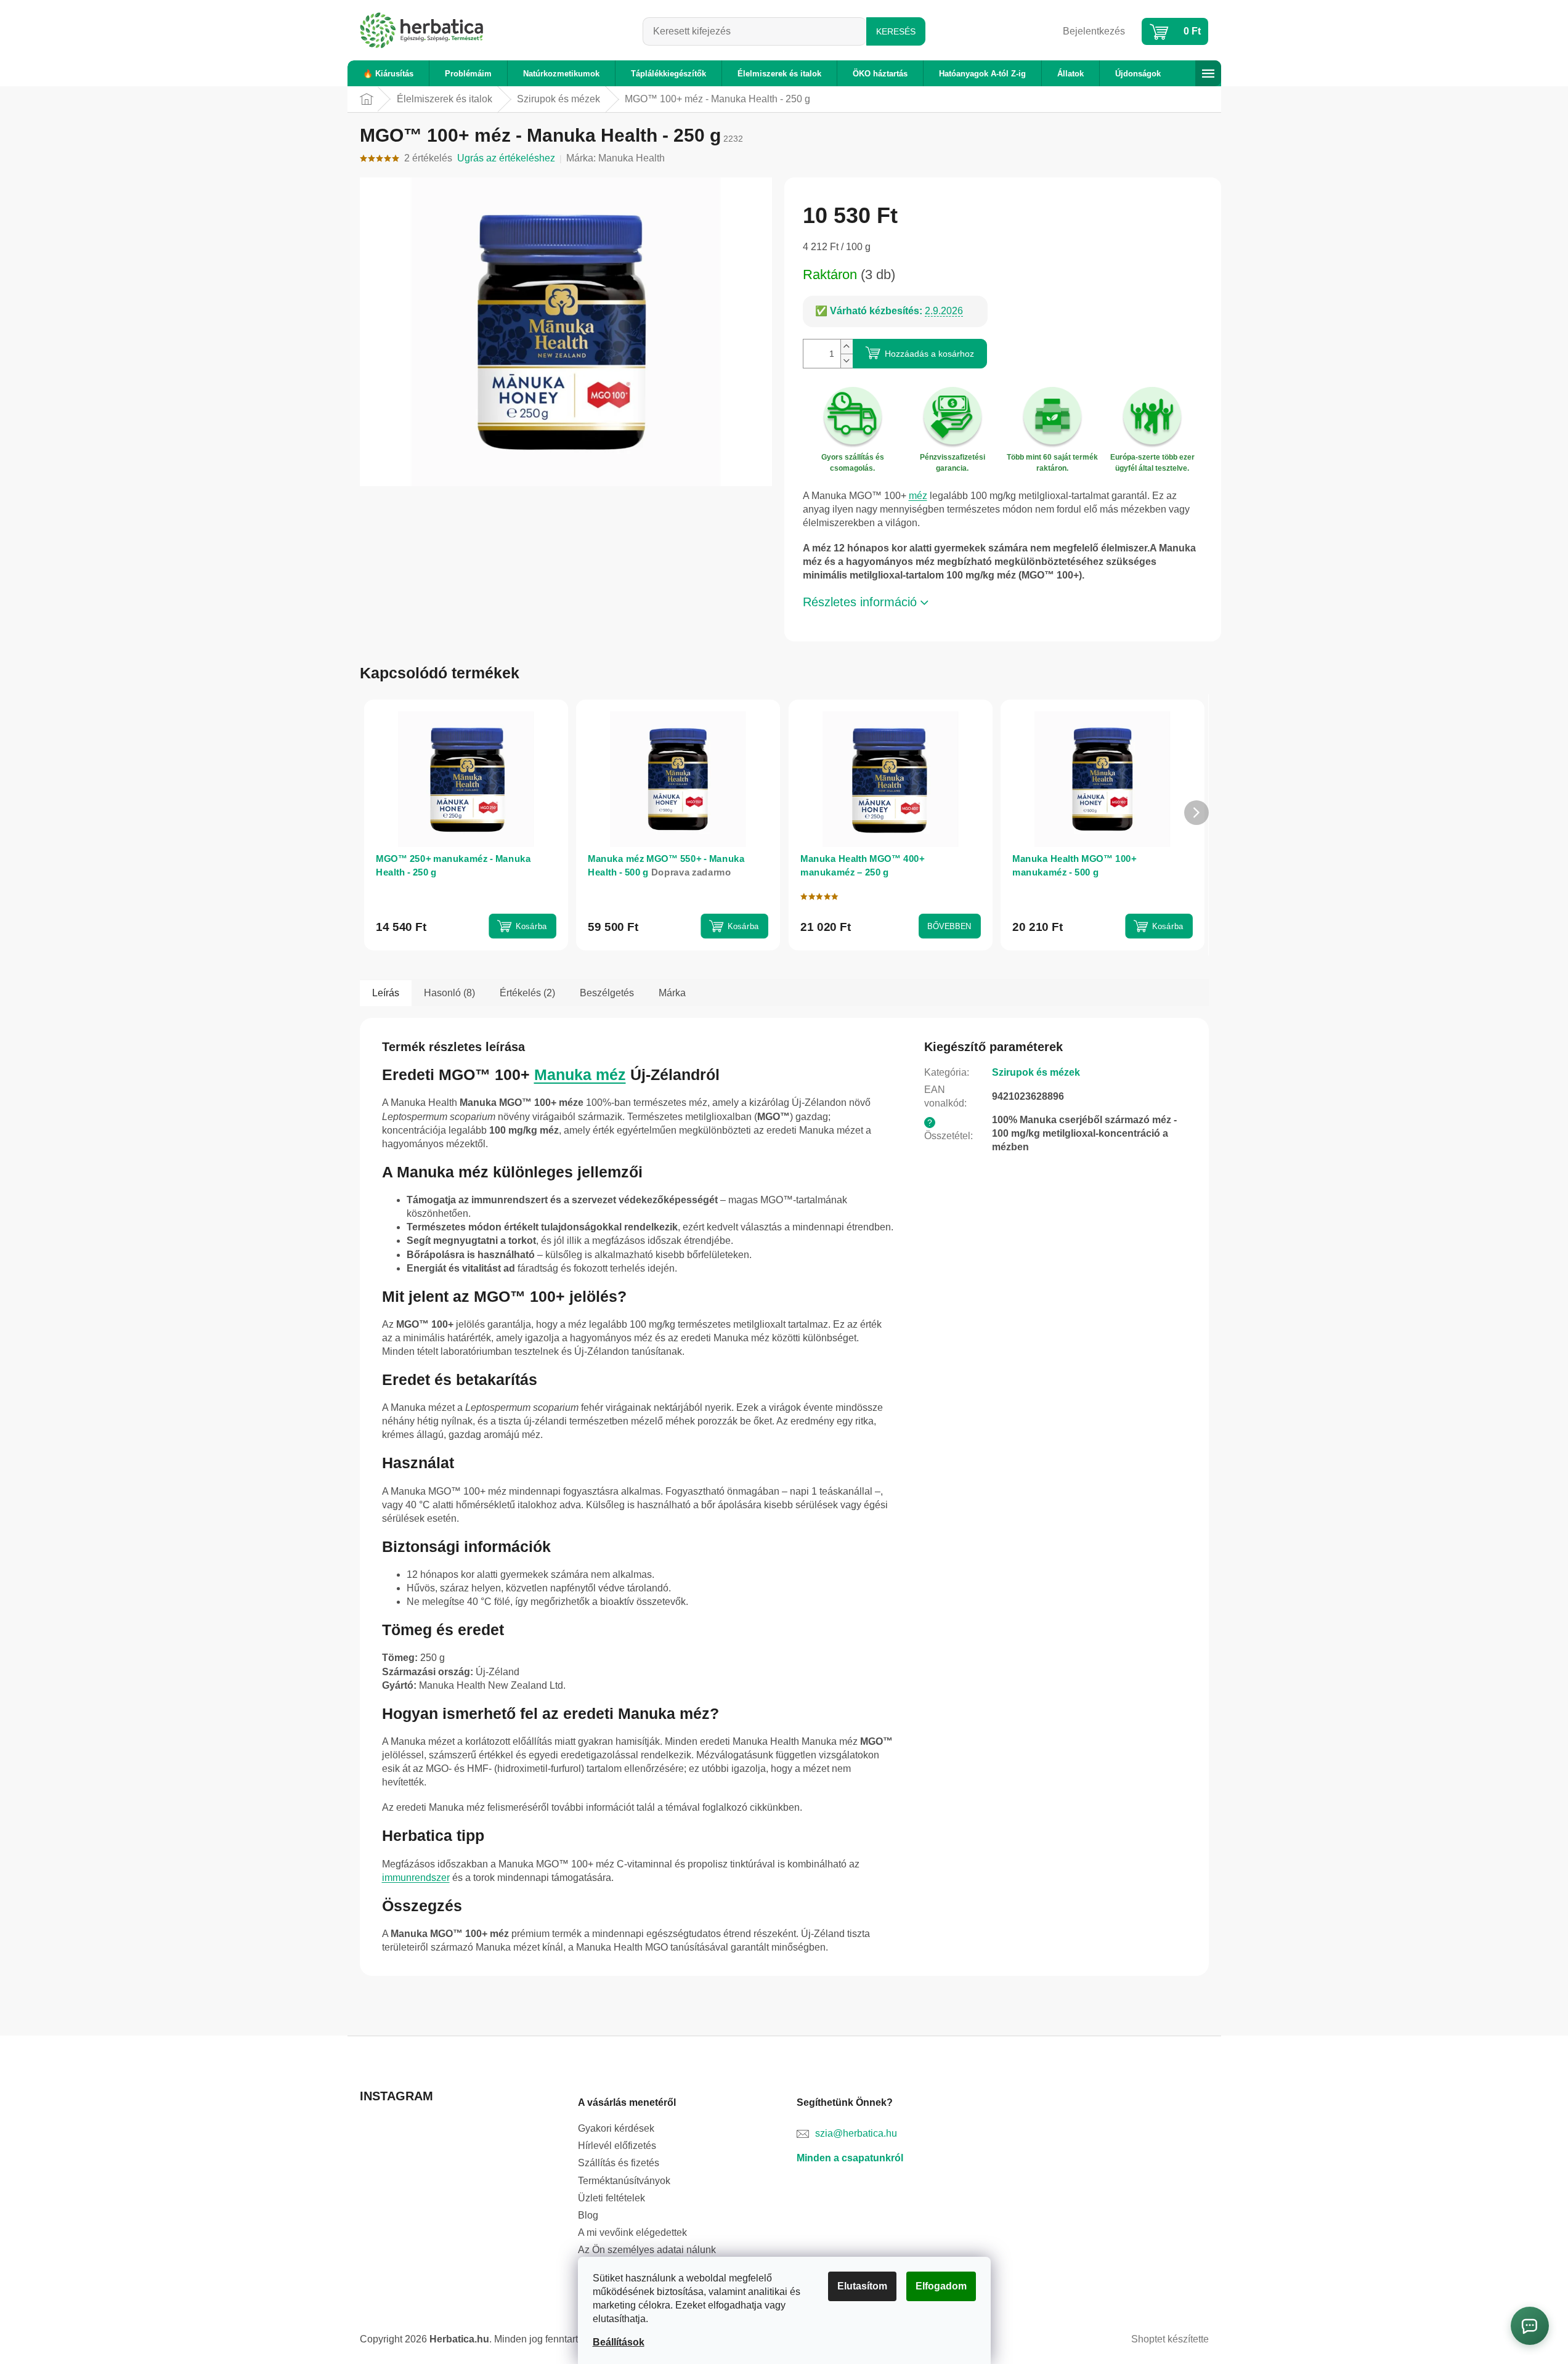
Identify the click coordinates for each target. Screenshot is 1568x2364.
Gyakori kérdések (616, 2128)
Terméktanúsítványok (624, 2181)
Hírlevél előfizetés (617, 2146)
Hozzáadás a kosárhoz (929, 354)
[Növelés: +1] (847, 347)
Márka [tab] (672, 993)
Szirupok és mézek (1036, 1072)
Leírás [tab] (386, 993)
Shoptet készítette (1170, 2339)
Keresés (896, 31)
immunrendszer (416, 1878)
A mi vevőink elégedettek (632, 2232)
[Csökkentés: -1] (847, 361)
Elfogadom (941, 2286)
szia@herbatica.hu (856, 2133)
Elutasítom (862, 2286)
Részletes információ (860, 602)
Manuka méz (580, 1074)
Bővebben (949, 926)
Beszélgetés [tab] (607, 993)
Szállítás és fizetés (619, 2163)
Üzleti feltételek (611, 2198)
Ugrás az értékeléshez (506, 158)
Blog (588, 2215)
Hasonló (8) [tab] (449, 993)
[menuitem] (388, 74)
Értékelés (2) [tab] (527, 993)
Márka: (615, 158)
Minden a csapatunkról (850, 2158)
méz (918, 496)
